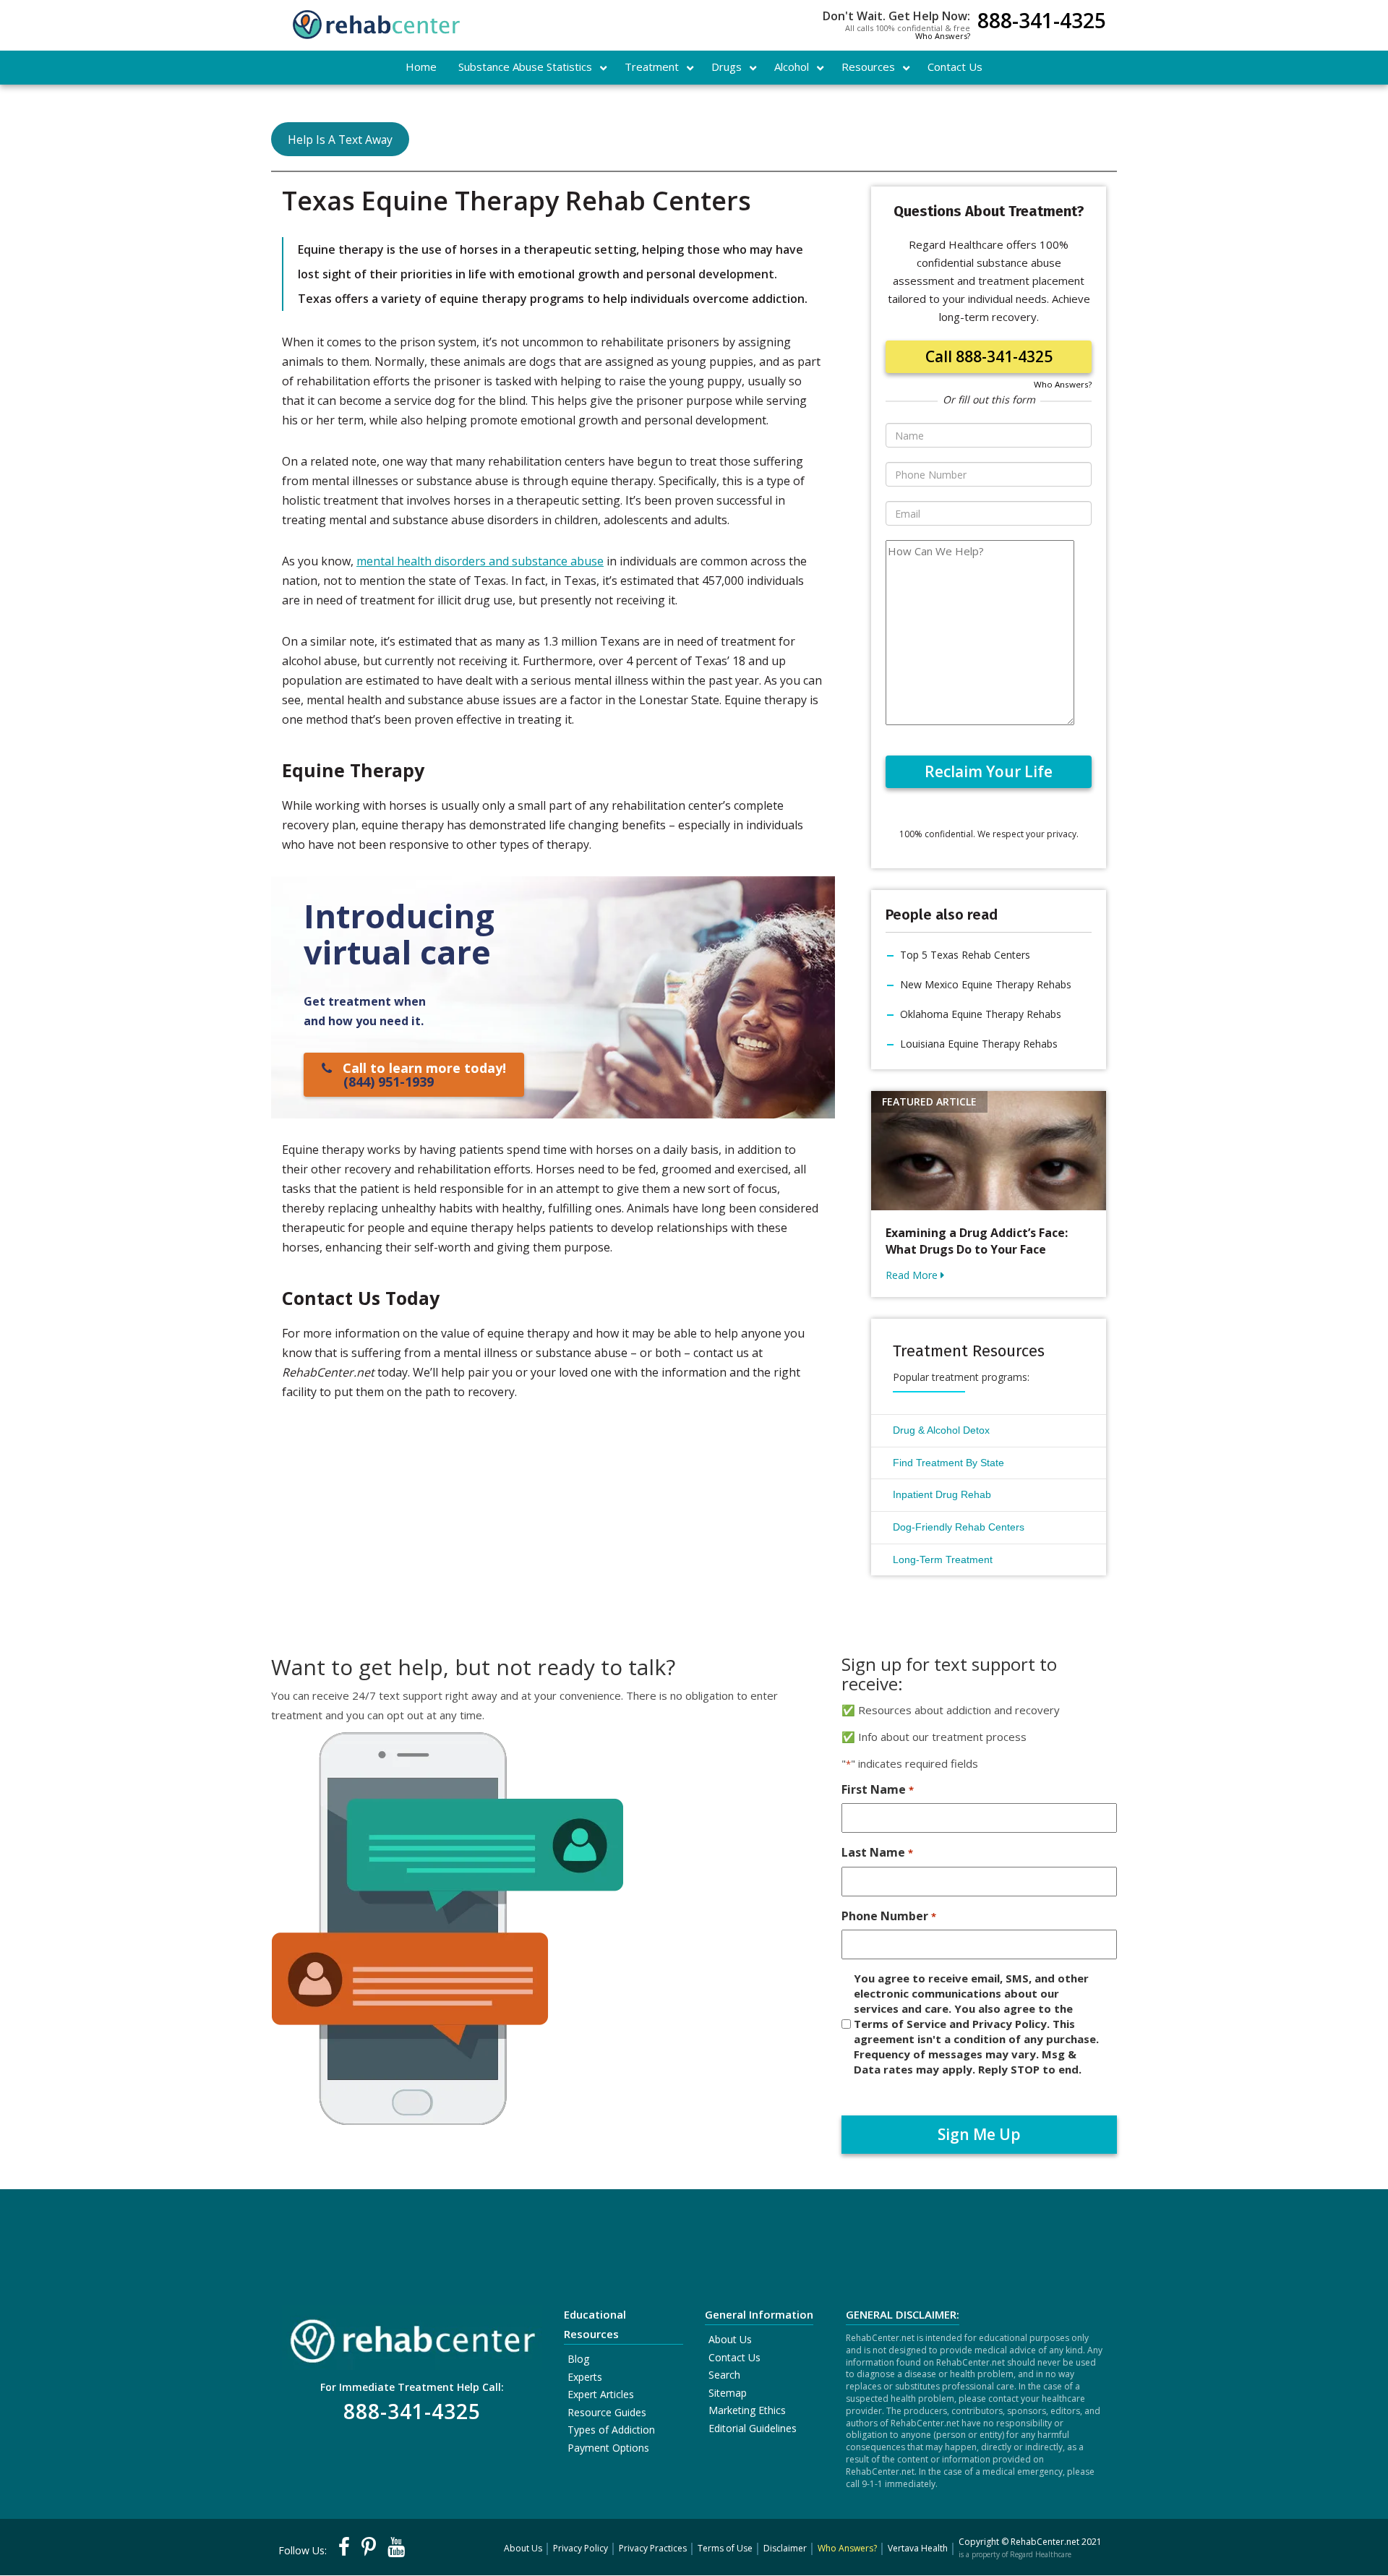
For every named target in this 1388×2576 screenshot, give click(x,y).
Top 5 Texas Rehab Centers (965, 955)
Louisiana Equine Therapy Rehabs (979, 1044)
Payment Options (608, 2448)
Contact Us (734, 2357)
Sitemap (728, 2393)
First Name (877, 1789)
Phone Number (888, 1916)
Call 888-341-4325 (989, 356)
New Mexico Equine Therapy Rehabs (986, 984)
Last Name (877, 1852)
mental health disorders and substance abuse (480, 561)
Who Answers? (943, 36)
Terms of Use (725, 2548)
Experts (585, 2377)
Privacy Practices (653, 2548)
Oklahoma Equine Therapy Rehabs (981, 1014)
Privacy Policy (581, 2548)
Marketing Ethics (747, 2410)
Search (724, 2375)
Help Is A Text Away (340, 140)
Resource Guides (607, 2412)
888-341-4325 (1042, 22)
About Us (730, 2339)
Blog (578, 2359)
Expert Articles (601, 2394)
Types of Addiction (611, 2430)
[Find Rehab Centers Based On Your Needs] (412, 2336)
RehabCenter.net (1045, 2542)
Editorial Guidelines (753, 2428)
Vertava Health (918, 2548)
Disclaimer (785, 2548)
